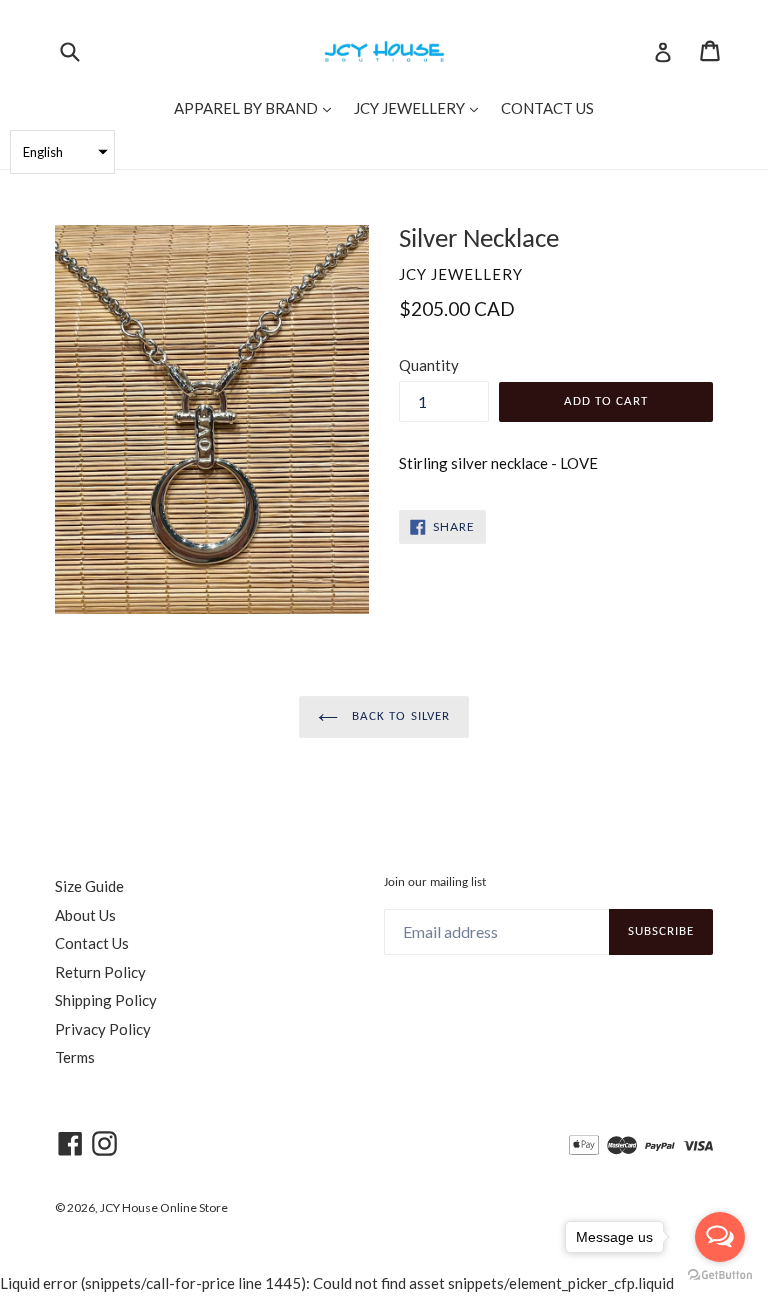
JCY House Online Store (164, 1207)
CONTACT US (547, 108)
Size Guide (89, 886)
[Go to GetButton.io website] (720, 1275)
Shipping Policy (106, 1000)
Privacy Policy (103, 1029)
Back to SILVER (399, 716)
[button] (62, 152)
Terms (75, 1057)
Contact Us (92, 943)
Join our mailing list (435, 882)
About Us (85, 915)
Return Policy (100, 972)
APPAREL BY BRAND (257, 107)
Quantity (429, 365)
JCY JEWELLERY (421, 107)
